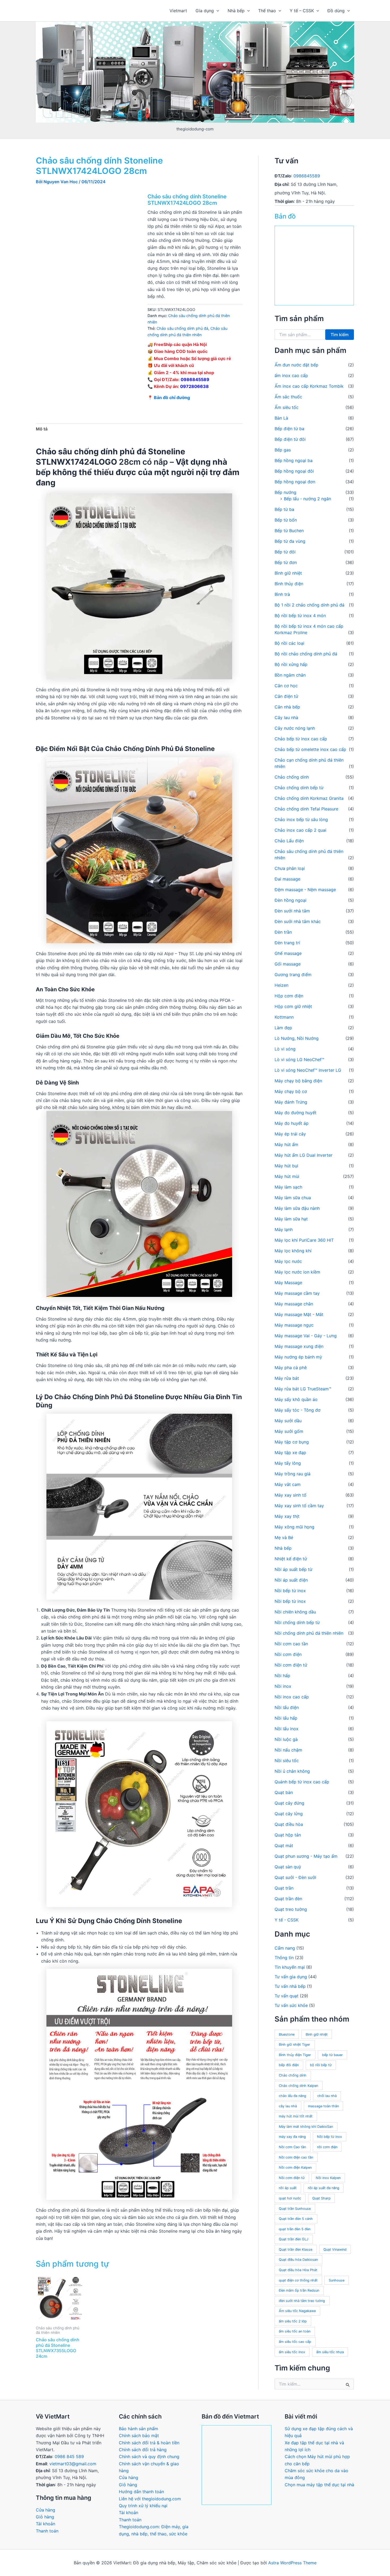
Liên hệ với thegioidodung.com (150, 2499)
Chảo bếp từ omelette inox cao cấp (310, 749)
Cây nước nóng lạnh (295, 728)
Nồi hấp (282, 1676)
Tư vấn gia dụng (291, 1977)
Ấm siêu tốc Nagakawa (297, 2311)
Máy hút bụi (286, 1166)
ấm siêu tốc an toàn (295, 2331)
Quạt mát (284, 1846)
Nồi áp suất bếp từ (293, 1569)
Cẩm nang (285, 1948)
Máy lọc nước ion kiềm (297, 1272)
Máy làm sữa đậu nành (297, 1208)
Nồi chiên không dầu (295, 1612)
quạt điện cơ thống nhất (298, 2280)
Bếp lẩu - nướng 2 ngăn (307, 499)
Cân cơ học (286, 686)
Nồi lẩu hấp (286, 1718)
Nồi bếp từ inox (290, 1591)
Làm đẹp (283, 1028)
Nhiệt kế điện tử (291, 1559)
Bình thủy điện (289, 584)
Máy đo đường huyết (296, 1113)
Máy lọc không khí (293, 1251)
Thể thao (267, 11)
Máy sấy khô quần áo (296, 1399)
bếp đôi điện (289, 2065)
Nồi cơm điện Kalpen (295, 2167)
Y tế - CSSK (287, 1920)
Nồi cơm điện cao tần (296, 2157)
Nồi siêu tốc (287, 1761)
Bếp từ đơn (286, 562)
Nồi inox (283, 1686)
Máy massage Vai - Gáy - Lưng (306, 1336)
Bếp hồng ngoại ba (294, 460)
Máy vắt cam (288, 1484)
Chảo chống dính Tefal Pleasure (306, 809)
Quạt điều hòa (289, 1824)
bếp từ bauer (332, 2055)
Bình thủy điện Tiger (295, 2055)
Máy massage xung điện (299, 1346)
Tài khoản (45, 2524)
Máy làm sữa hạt (291, 1219)
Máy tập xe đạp (290, 1453)
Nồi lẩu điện (287, 1707)
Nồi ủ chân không (292, 1771)
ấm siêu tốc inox (292, 2352)
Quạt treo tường (291, 1909)
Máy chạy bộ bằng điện (298, 1081)
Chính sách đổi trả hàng (143, 2450)
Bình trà (282, 594)
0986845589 (195, 379)
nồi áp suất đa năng (324, 2188)
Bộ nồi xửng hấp (291, 664)
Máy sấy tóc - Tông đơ (298, 1410)
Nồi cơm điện (288, 1654)
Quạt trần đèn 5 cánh (296, 2219)
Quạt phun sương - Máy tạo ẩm (306, 1856)
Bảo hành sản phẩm (138, 2429)
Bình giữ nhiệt (288, 573)
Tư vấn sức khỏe (291, 2005)
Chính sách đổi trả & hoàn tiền (149, 2443)
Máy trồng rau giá (292, 1474)
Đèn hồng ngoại (291, 900)
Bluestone (287, 2034)
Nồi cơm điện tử (291, 1665)
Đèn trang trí (287, 943)
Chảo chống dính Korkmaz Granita (309, 798)
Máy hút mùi (287, 1176)
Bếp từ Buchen (289, 531)
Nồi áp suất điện (291, 1580)
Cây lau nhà (286, 717)
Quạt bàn (284, 1792)
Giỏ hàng (45, 2517)
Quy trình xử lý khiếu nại (143, 2506)
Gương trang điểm (293, 975)
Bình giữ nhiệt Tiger (294, 2045)
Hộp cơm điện (289, 996)
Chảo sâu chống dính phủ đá (182, 328)
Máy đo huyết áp (292, 1123)
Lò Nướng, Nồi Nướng (297, 1038)
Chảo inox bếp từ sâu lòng (301, 819)
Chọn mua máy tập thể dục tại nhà (319, 2485)
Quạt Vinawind (335, 2250)
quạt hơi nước (290, 2198)
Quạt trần (284, 1888)
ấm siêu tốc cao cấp (295, 2342)
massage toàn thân (323, 2106)
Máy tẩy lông (288, 1463)
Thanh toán (47, 2531)
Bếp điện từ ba (289, 429)
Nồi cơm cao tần (291, 1644)
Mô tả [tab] (42, 429)
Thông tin (284, 1958)
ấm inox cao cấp (291, 375)
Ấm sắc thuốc (288, 397)
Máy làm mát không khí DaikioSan (306, 2127)
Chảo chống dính (292, 777)
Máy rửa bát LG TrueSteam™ (303, 1389)
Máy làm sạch (288, 1187)
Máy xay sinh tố (291, 1495)
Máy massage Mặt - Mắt (299, 1314)
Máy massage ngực (294, 1325)
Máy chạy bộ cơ (291, 1091)
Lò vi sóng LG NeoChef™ (299, 1060)
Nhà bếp (236, 11)
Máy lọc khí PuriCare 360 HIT (304, 1240)
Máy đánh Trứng (291, 1102)
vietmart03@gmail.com (73, 2464)
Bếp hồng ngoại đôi (294, 471)
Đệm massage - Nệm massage (305, 890)
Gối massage (288, 964)
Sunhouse (337, 2280)
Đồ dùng (336, 11)
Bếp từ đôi (285, 552)
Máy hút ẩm (286, 1144)
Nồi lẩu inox (287, 1729)
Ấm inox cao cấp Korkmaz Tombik (309, 386)
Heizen (281, 985)
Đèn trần (283, 932)
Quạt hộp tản (288, 1835)
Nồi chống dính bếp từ (297, 1622)
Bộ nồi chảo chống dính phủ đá (306, 654)
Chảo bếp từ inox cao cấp (301, 739)
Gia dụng (205, 11)
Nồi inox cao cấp (292, 1697)
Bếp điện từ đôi (290, 439)
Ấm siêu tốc (287, 407)
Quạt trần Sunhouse (295, 2209)
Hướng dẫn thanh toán (141, 2492)
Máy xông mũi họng (294, 1527)
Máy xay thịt (287, 1516)
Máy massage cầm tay (297, 1293)
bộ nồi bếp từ (321, 2065)
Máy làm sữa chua (293, 1198)
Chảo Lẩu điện (289, 841)
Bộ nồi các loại (289, 643)
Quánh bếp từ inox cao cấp (302, 1782)
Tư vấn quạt (287, 1996)
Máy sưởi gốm (289, 1431)
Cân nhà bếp (287, 707)
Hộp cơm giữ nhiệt (293, 1006)
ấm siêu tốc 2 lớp (293, 2321)
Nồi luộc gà (286, 1739)
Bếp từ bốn (286, 520)
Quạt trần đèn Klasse (296, 2250)
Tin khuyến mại (290, 1967)
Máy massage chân (294, 1304)
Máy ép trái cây (290, 1134)
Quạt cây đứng (289, 1803)
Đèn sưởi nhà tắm (292, 911)
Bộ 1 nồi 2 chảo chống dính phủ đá (309, 605)
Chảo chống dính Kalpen (298, 2086)
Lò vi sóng (285, 1049)
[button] (216, 11)
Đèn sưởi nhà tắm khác (298, 921)
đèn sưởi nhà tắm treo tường (302, 2301)
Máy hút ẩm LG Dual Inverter (304, 1155)
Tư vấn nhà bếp (290, 1986)
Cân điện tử (286, 696)
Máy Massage (288, 1283)
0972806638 (194, 386)
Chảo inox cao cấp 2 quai (300, 830)
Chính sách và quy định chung (149, 2457)
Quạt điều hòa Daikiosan (298, 2260)
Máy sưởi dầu (288, 1421)
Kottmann (284, 1017)
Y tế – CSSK (302, 11)
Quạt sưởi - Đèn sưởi (295, 1877)
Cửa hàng (45, 2510)
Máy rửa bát (287, 1378)
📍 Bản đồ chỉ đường (169, 398)
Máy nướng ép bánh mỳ (298, 1357)
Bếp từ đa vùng (290, 541)
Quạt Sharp (321, 2198)
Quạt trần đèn (288, 1899)
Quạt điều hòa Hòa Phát (298, 2270)
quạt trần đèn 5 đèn (295, 2229)
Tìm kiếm (340, 335)
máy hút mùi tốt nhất (296, 2116)
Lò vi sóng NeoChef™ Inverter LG (308, 1070)
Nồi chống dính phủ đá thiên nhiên (309, 1633)
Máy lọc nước (288, 1261)
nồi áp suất (288, 2188)
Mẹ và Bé (284, 1537)
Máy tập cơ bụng (292, 1442)
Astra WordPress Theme (292, 2563)
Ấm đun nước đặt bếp (296, 365)
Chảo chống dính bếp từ (299, 788)
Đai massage (287, 879)
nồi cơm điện (327, 2147)
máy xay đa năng (292, 2137)
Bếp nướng (285, 492)
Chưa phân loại (290, 868)
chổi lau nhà (327, 2096)
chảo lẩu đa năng (292, 2096)
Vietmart (178, 11)
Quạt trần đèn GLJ (294, 2239)
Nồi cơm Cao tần (292, 2147)
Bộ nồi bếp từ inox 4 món (300, 616)
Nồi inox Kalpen (328, 2178)
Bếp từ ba (284, 509)
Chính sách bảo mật (139, 2436)
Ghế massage (288, 953)
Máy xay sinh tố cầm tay (299, 1506)
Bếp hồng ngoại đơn (295, 482)
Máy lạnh (284, 1229)
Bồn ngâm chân (290, 675)
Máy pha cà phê (291, 1368)
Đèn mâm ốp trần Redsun (299, 2290)
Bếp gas (283, 450)
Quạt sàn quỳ (288, 1867)
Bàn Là (281, 418)
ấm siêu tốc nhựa (330, 2352)
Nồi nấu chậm (288, 1750)
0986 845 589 (69, 2457)
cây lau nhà (288, 2106)
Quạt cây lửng (289, 1814)
